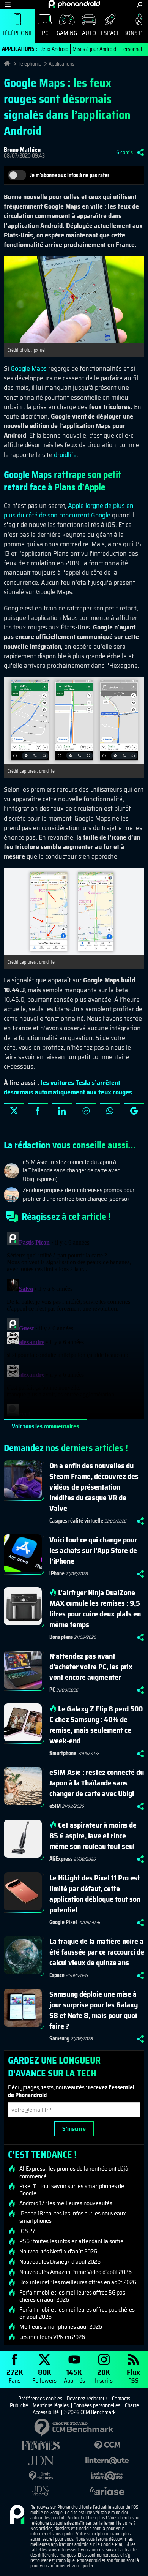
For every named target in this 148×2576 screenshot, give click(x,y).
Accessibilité (46, 2412)
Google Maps (29, 368)
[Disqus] (74, 1324)
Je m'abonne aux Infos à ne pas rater (70, 175)
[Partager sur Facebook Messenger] (86, 1111)
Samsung (59, 2038)
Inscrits (104, 2376)
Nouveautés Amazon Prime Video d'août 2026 (76, 2272)
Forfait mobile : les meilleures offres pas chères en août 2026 (77, 2313)
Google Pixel (63, 1922)
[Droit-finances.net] (41, 2476)
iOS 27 (27, 2231)
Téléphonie (17, 33)
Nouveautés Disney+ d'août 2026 (60, 2262)
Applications (61, 64)
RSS (133, 2376)
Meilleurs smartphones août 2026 (61, 2327)
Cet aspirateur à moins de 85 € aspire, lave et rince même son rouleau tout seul (93, 1836)
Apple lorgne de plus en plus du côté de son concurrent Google (69, 510)
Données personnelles (97, 2405)
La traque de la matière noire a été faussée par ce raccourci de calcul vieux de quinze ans (97, 1952)
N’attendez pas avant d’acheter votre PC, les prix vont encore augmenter (91, 1667)
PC (45, 33)
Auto (89, 33)
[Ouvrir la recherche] (139, 5)
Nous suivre (134, 1111)
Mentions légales (51, 2405)
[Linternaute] (107, 2461)
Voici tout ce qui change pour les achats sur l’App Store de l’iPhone (93, 1550)
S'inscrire (74, 2129)
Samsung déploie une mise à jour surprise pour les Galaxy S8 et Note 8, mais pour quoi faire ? (94, 2010)
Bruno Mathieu (22, 149)
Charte (132, 2405)
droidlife (65, 455)
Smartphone (63, 1753)
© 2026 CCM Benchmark (90, 2412)
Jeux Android (55, 49)
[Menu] (8, 5)
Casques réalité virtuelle (76, 1521)
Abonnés (74, 2376)
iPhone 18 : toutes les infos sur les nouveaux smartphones (73, 2217)
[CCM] (107, 2446)
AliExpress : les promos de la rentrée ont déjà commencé (74, 2172)
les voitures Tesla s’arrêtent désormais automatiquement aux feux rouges (68, 1087)
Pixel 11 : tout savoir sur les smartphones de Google (72, 2190)
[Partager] (140, 152)
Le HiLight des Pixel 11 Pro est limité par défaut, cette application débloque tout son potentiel (95, 1894)
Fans (15, 2376)
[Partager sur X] (14, 1111)
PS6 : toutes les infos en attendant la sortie (71, 2241)
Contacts (121, 2399)
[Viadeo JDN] (41, 2491)
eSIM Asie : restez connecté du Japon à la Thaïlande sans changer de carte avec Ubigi (97, 1783)
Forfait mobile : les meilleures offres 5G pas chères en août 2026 (72, 2296)
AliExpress (61, 1859)
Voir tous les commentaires (45, 1426)
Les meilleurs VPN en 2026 (52, 2337)
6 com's (124, 152)
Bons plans (61, 1637)
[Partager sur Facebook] (38, 1111)
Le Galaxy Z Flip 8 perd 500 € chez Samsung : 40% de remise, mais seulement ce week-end (96, 1725)
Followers (44, 2376)
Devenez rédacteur (87, 2399)
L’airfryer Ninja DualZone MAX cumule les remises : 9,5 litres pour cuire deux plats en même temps (95, 1608)
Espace (110, 33)
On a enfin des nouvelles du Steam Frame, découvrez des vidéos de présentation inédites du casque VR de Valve (94, 1487)
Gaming (67, 33)
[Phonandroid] (17, 2515)
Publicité (19, 2405)
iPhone (57, 1573)
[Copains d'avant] (107, 2476)
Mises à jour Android (94, 49)
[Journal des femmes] (41, 2446)
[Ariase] (107, 2491)
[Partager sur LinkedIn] (62, 1111)
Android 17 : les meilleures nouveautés (66, 2203)
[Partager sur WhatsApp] (110, 1111)
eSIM (55, 1806)
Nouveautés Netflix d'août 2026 (58, 2252)
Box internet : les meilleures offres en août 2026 (78, 2282)
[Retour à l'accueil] (74, 4)
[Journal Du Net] (41, 2461)
